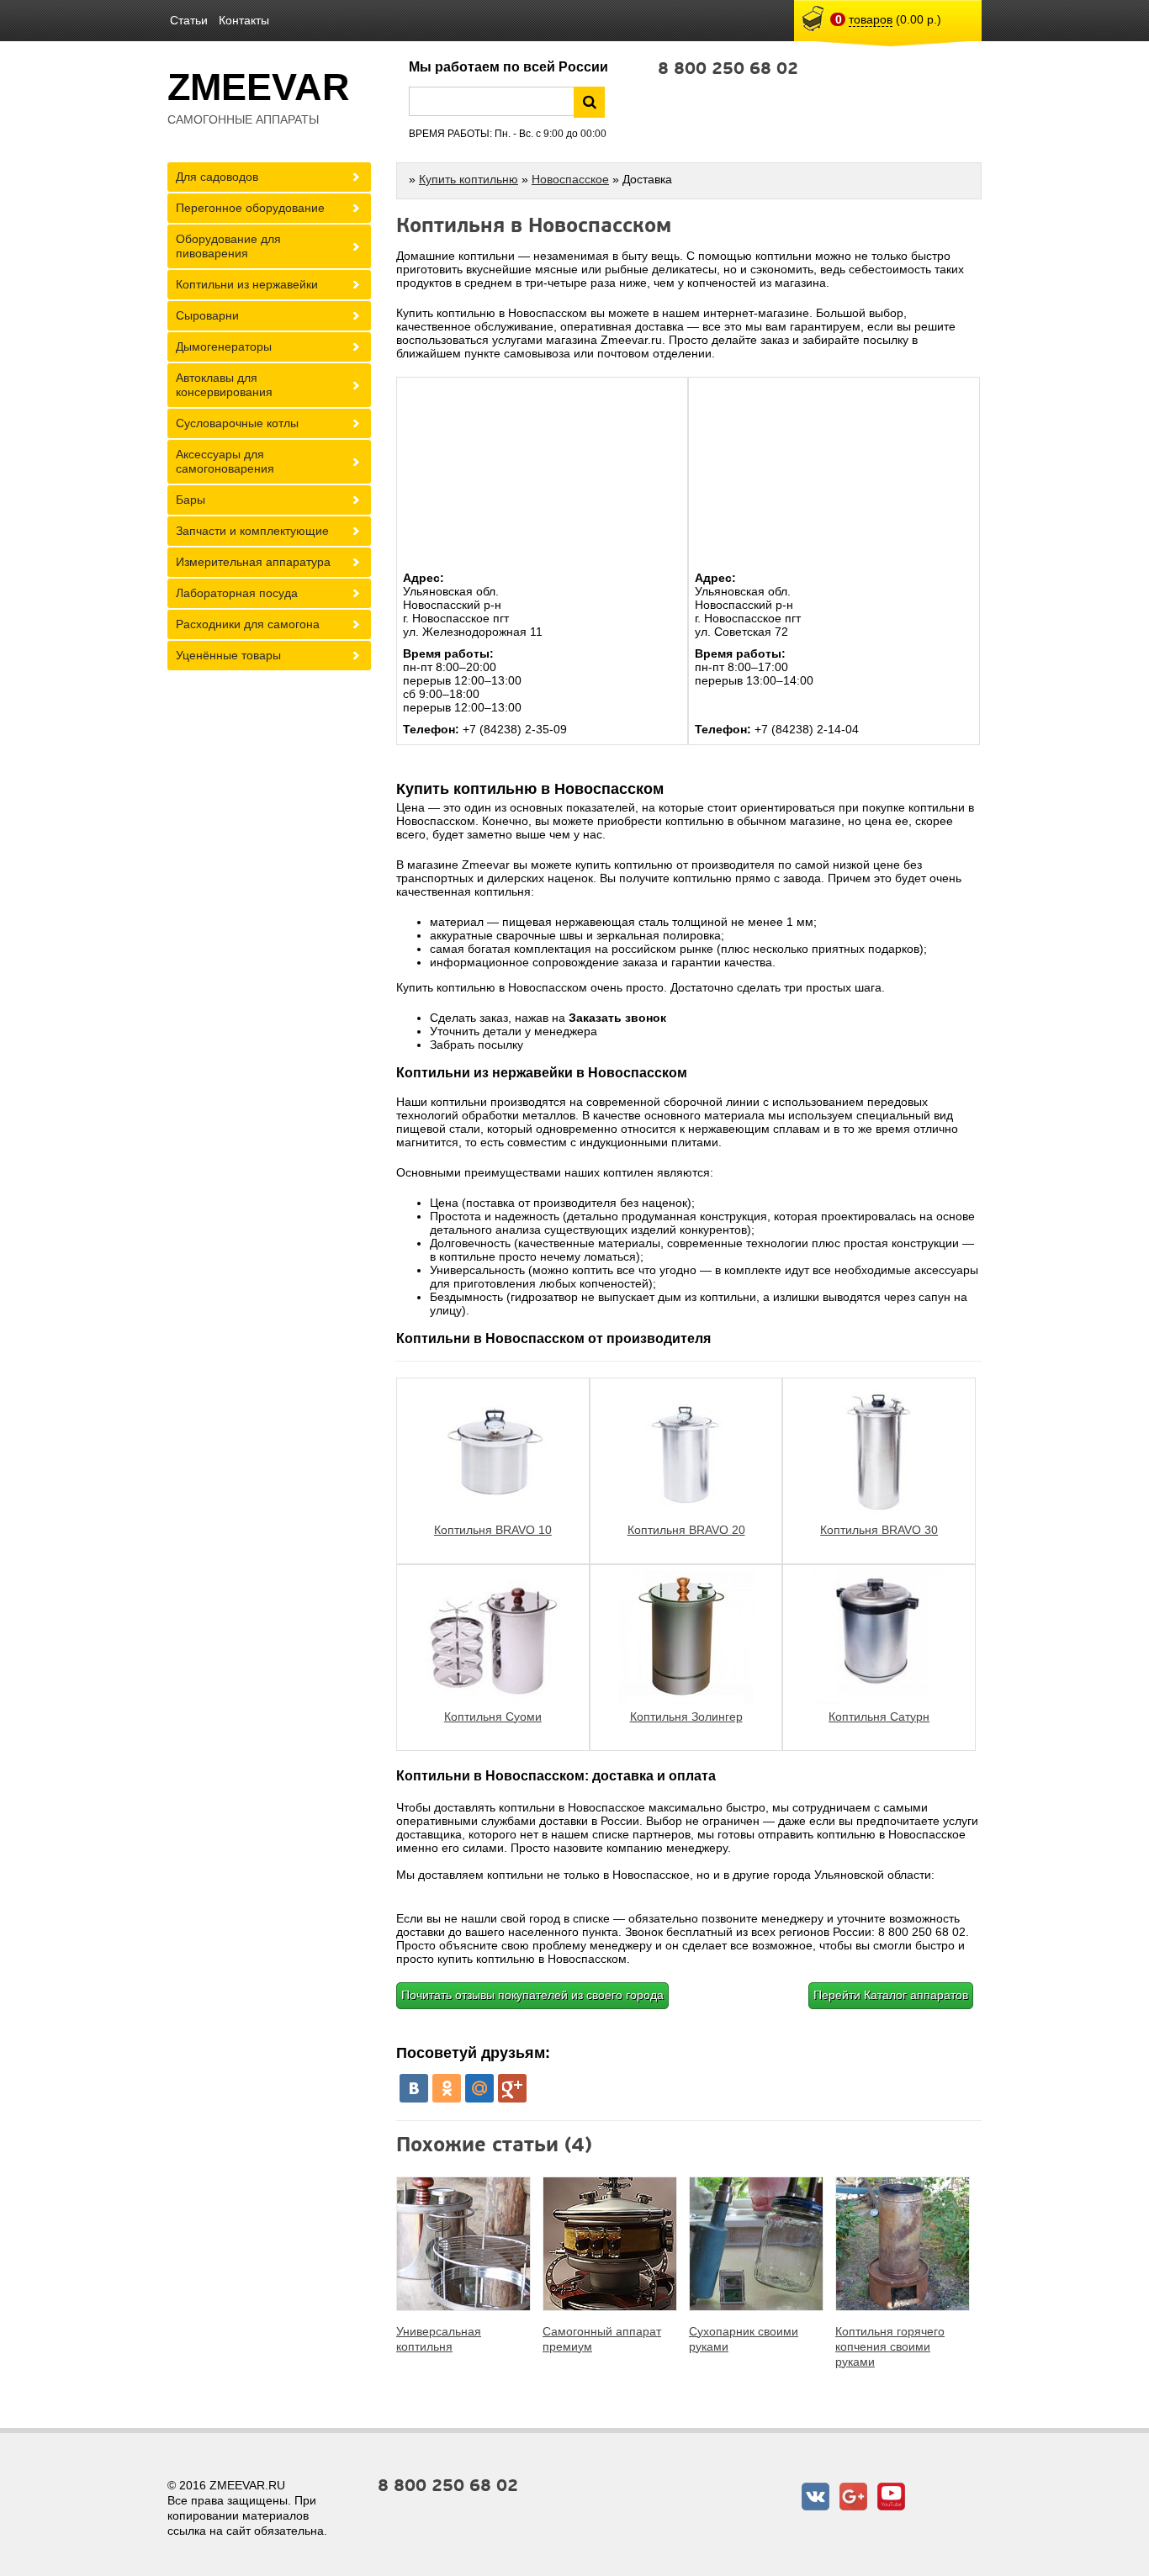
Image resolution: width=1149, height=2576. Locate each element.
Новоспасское (570, 179)
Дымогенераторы (224, 346)
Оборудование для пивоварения (228, 246)
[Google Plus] (512, 2088)
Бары (191, 500)
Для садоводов (217, 177)
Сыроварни (207, 315)
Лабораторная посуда (237, 593)
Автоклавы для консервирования (224, 385)
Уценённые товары (228, 655)
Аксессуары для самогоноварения (225, 461)
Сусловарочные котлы (237, 423)
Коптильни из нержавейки (247, 284)
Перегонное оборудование (250, 208)
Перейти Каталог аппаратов (891, 1995)
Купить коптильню (469, 179)
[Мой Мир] (479, 2088)
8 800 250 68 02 (728, 69)
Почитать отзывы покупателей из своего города (532, 1995)
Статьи (189, 20)
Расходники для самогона (248, 624)
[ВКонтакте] (414, 2088)
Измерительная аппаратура (253, 562)
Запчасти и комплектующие (252, 531)
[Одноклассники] (447, 2088)
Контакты (244, 20)
